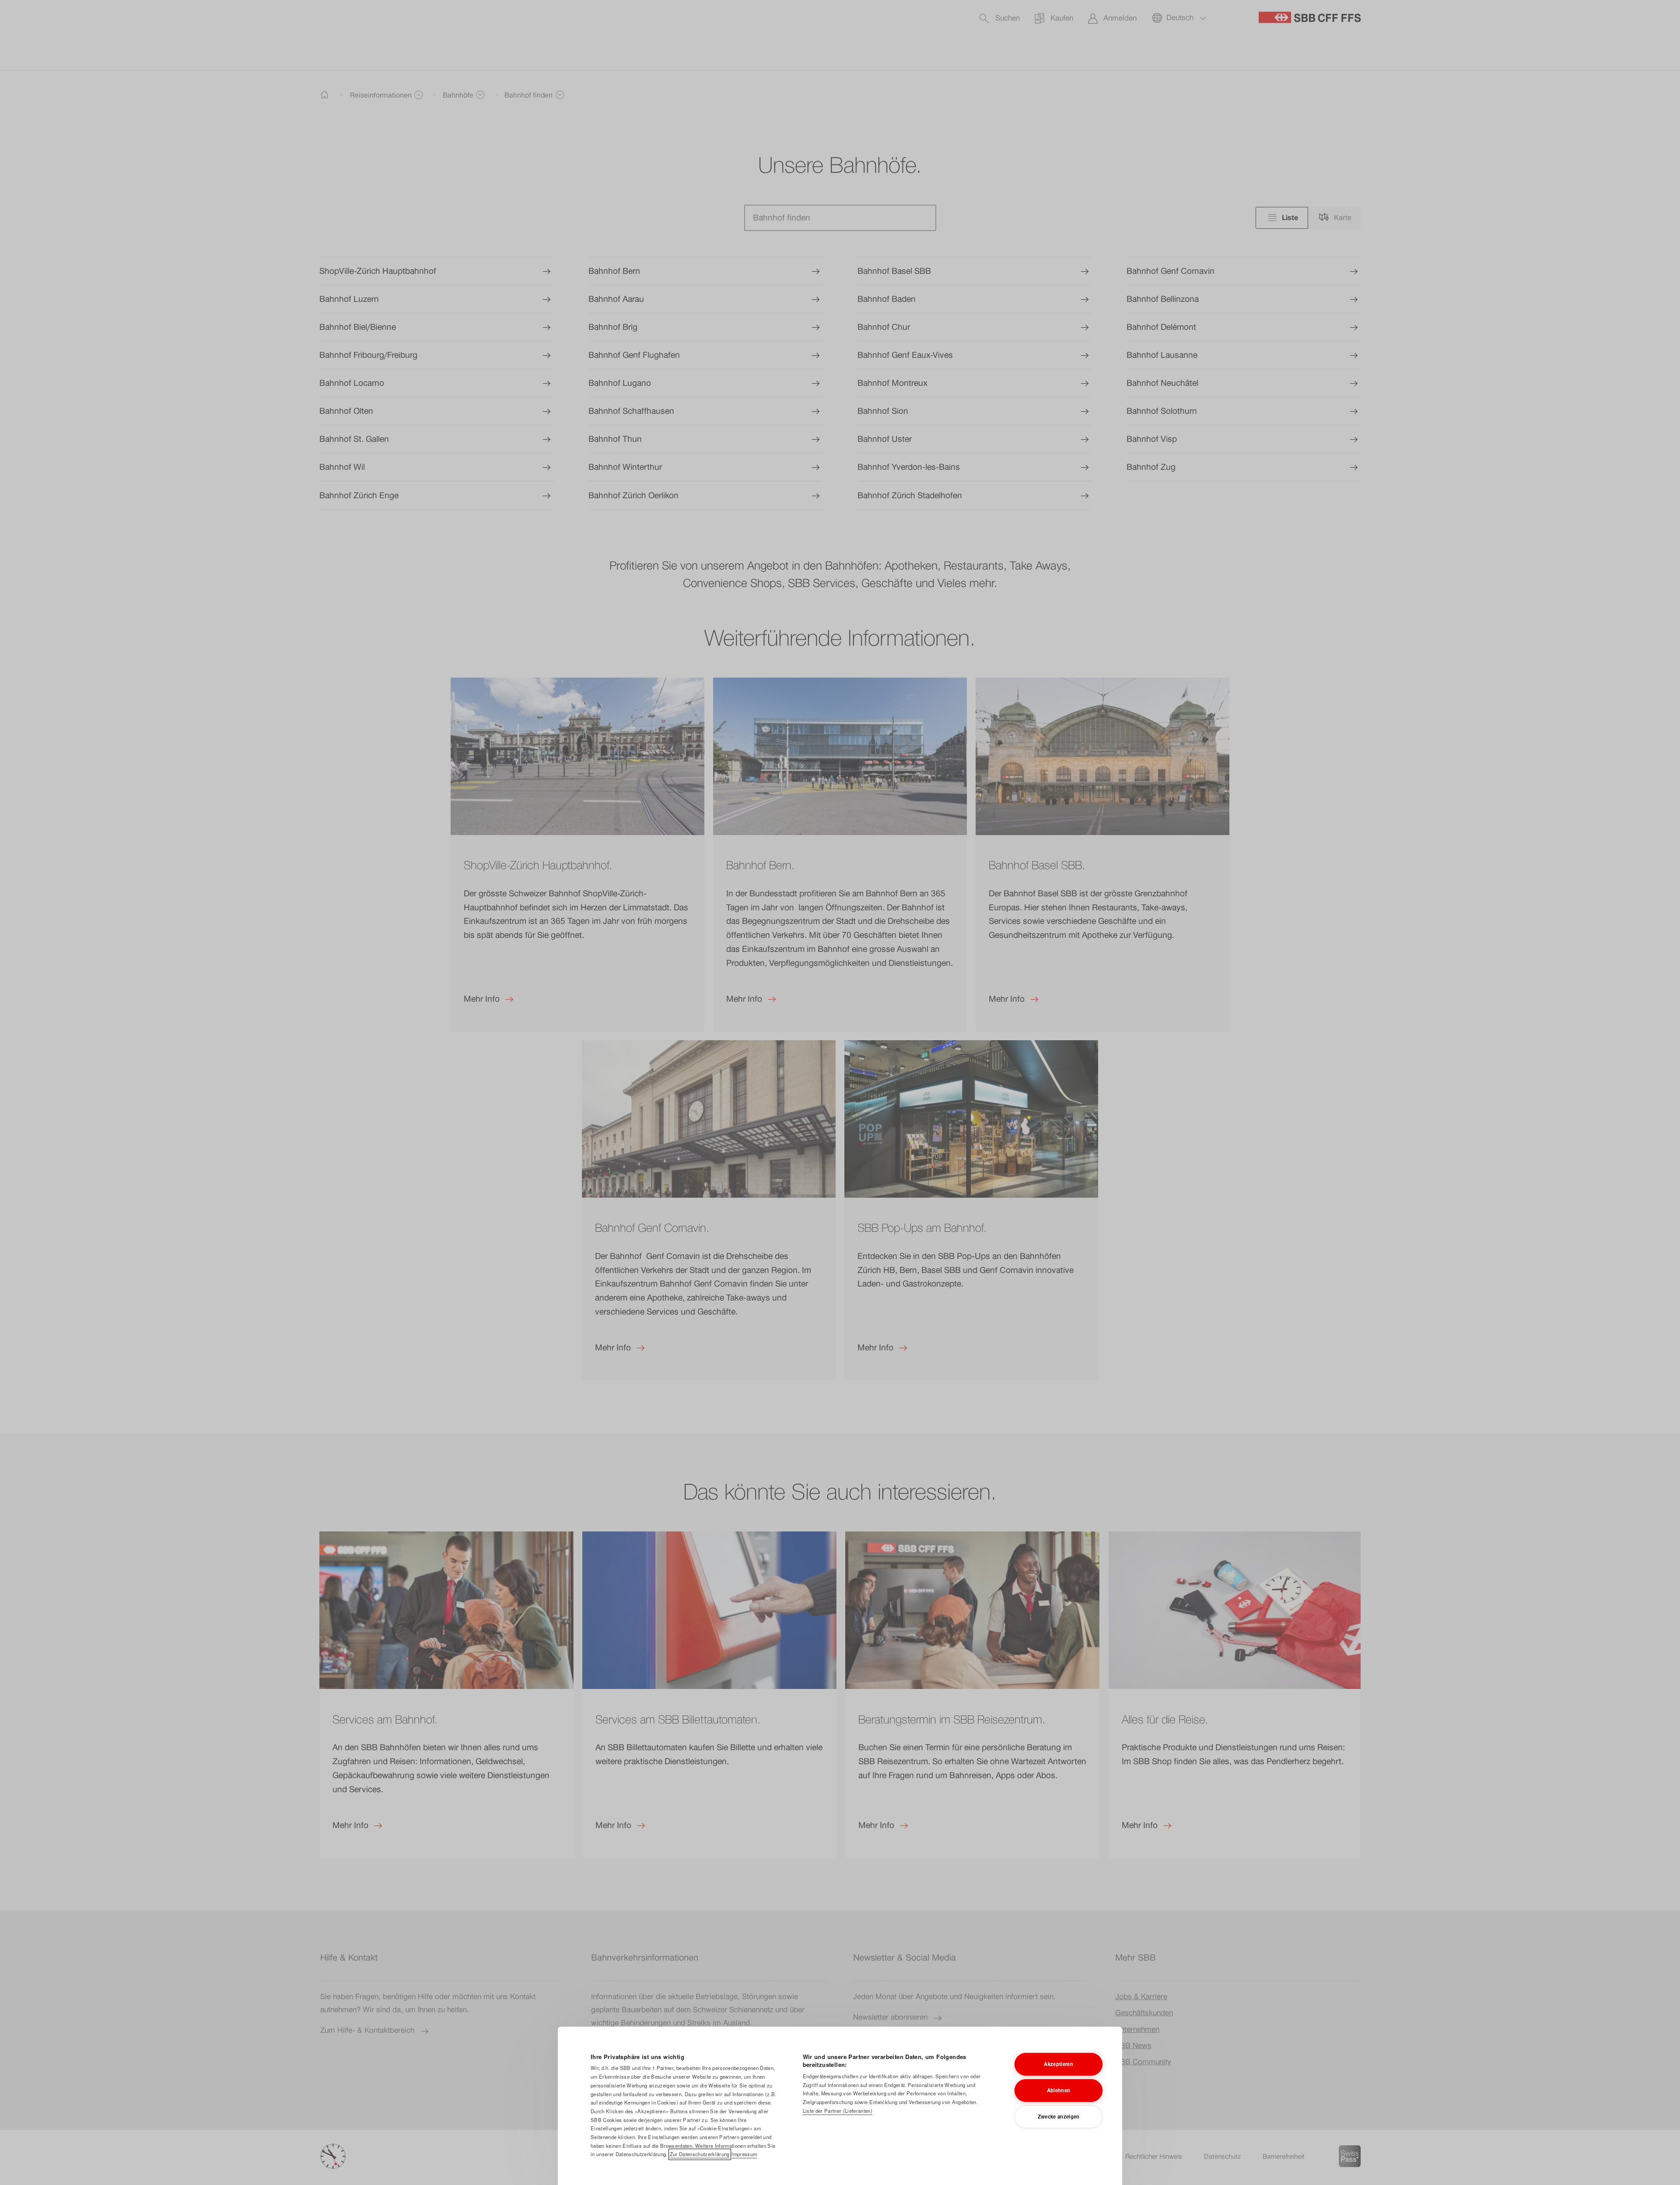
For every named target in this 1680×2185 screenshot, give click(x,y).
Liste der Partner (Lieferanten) (838, 2111)
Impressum (744, 2154)
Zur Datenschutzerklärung (700, 2154)
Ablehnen (1059, 2090)
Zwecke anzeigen (1059, 2116)
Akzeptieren (1059, 2064)
